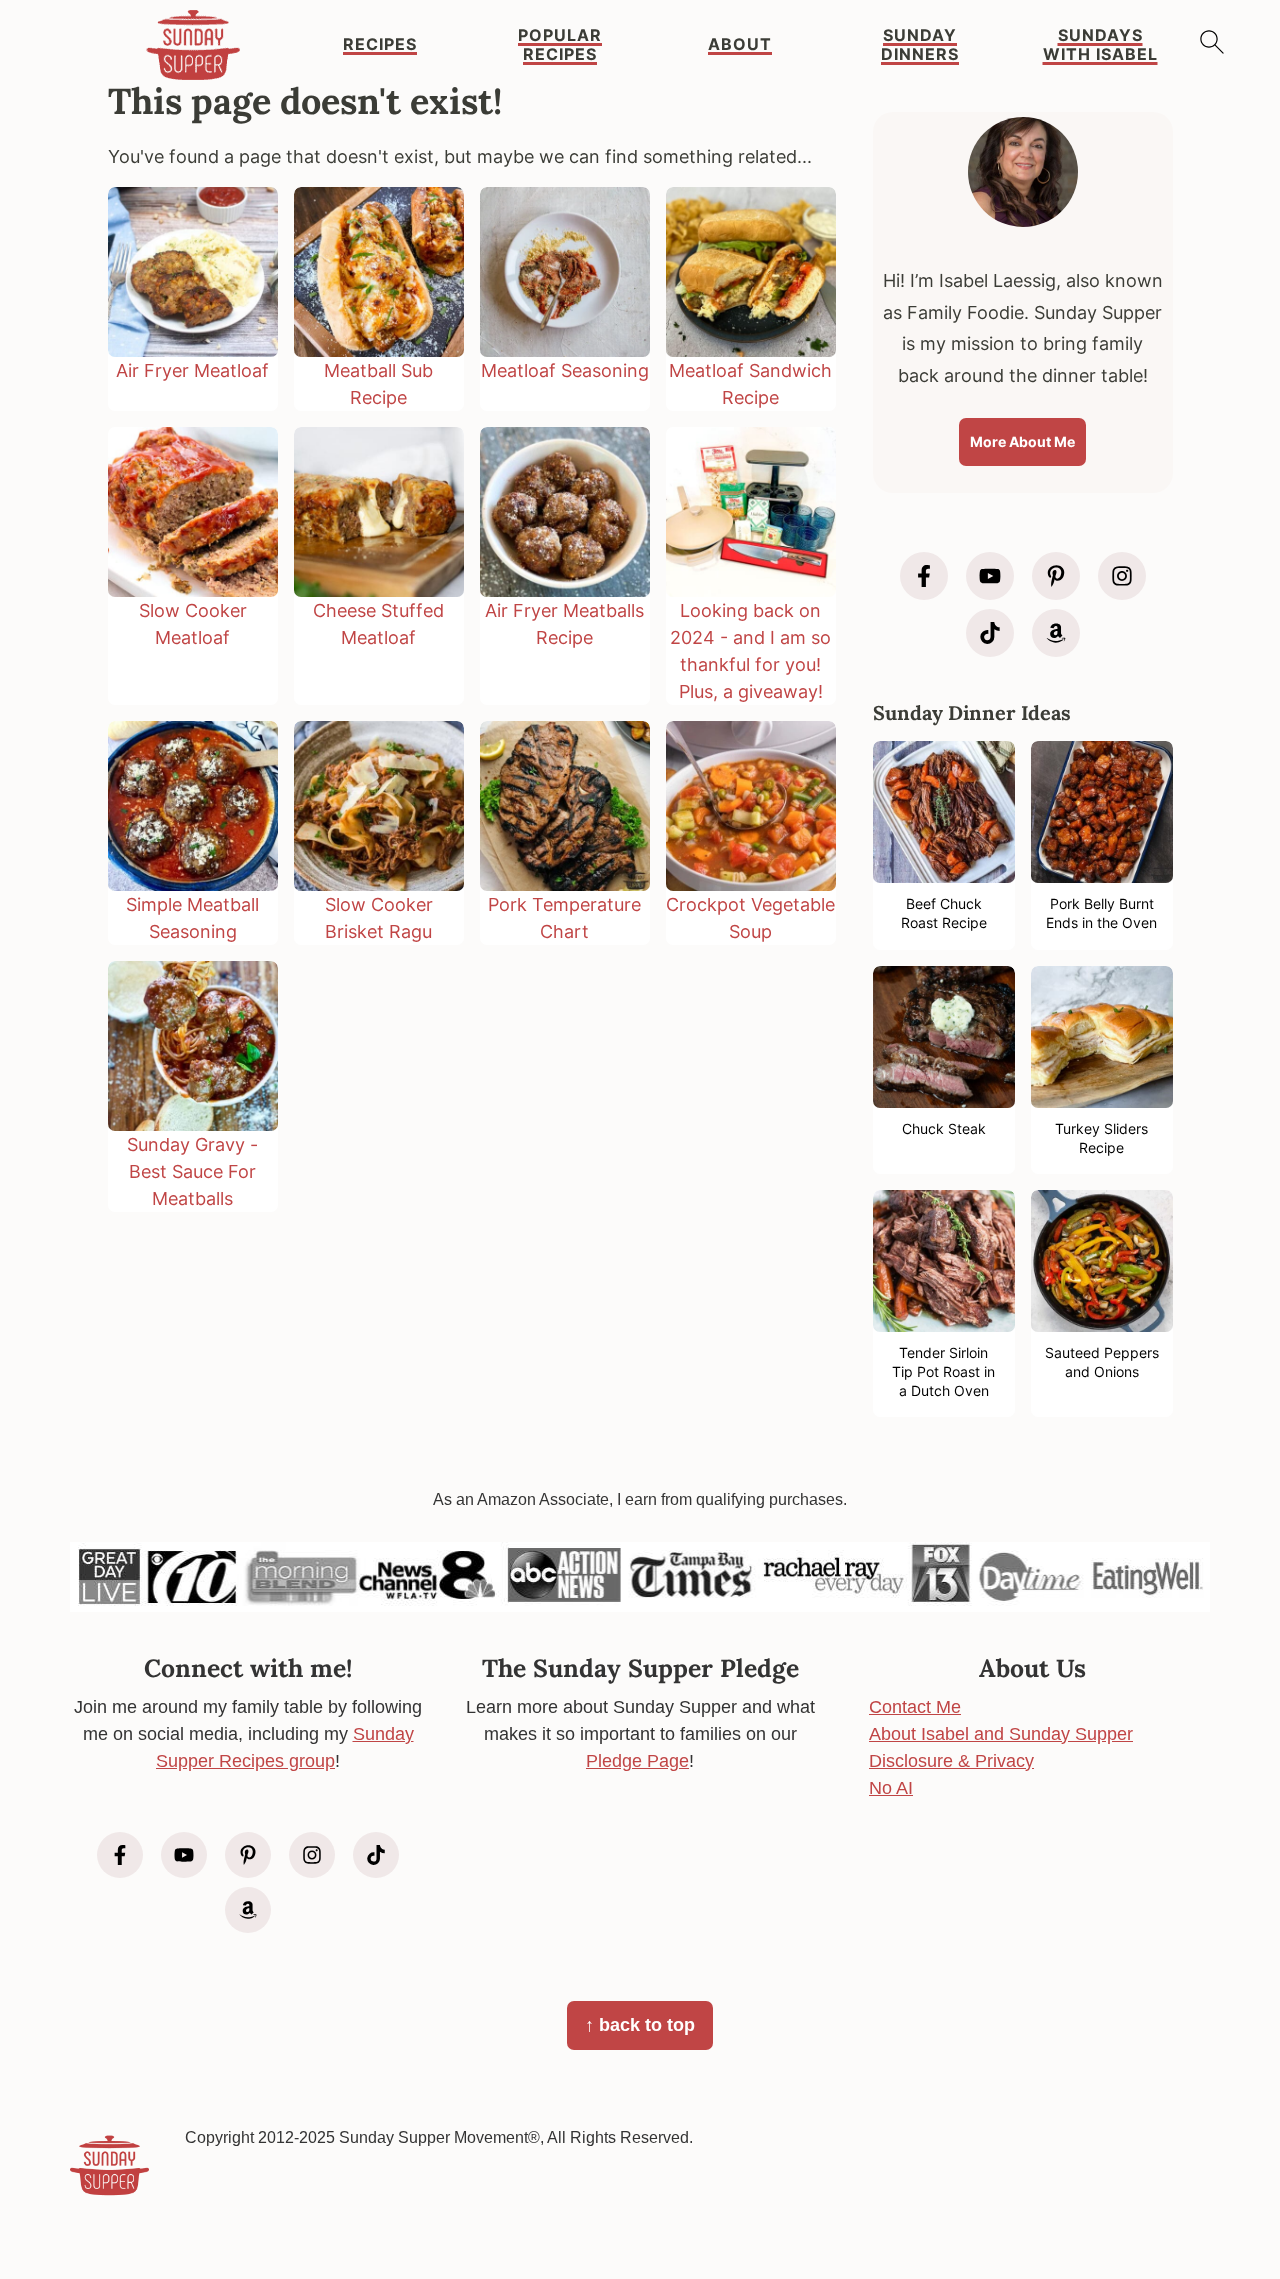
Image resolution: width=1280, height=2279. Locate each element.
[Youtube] (990, 576)
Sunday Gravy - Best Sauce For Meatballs (192, 1171)
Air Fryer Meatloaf (192, 370)
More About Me (1022, 441)
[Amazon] (1056, 633)
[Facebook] (924, 576)
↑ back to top (640, 2025)
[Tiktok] (990, 633)
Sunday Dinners (920, 45)
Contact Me (915, 1707)
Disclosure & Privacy (951, 1761)
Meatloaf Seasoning (565, 370)
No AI (891, 1788)
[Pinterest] (1056, 576)
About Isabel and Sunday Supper (1001, 1734)
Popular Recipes (560, 45)
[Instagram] (1122, 576)
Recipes (380, 44)
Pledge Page (637, 1761)
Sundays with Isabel (1100, 45)
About (740, 44)
